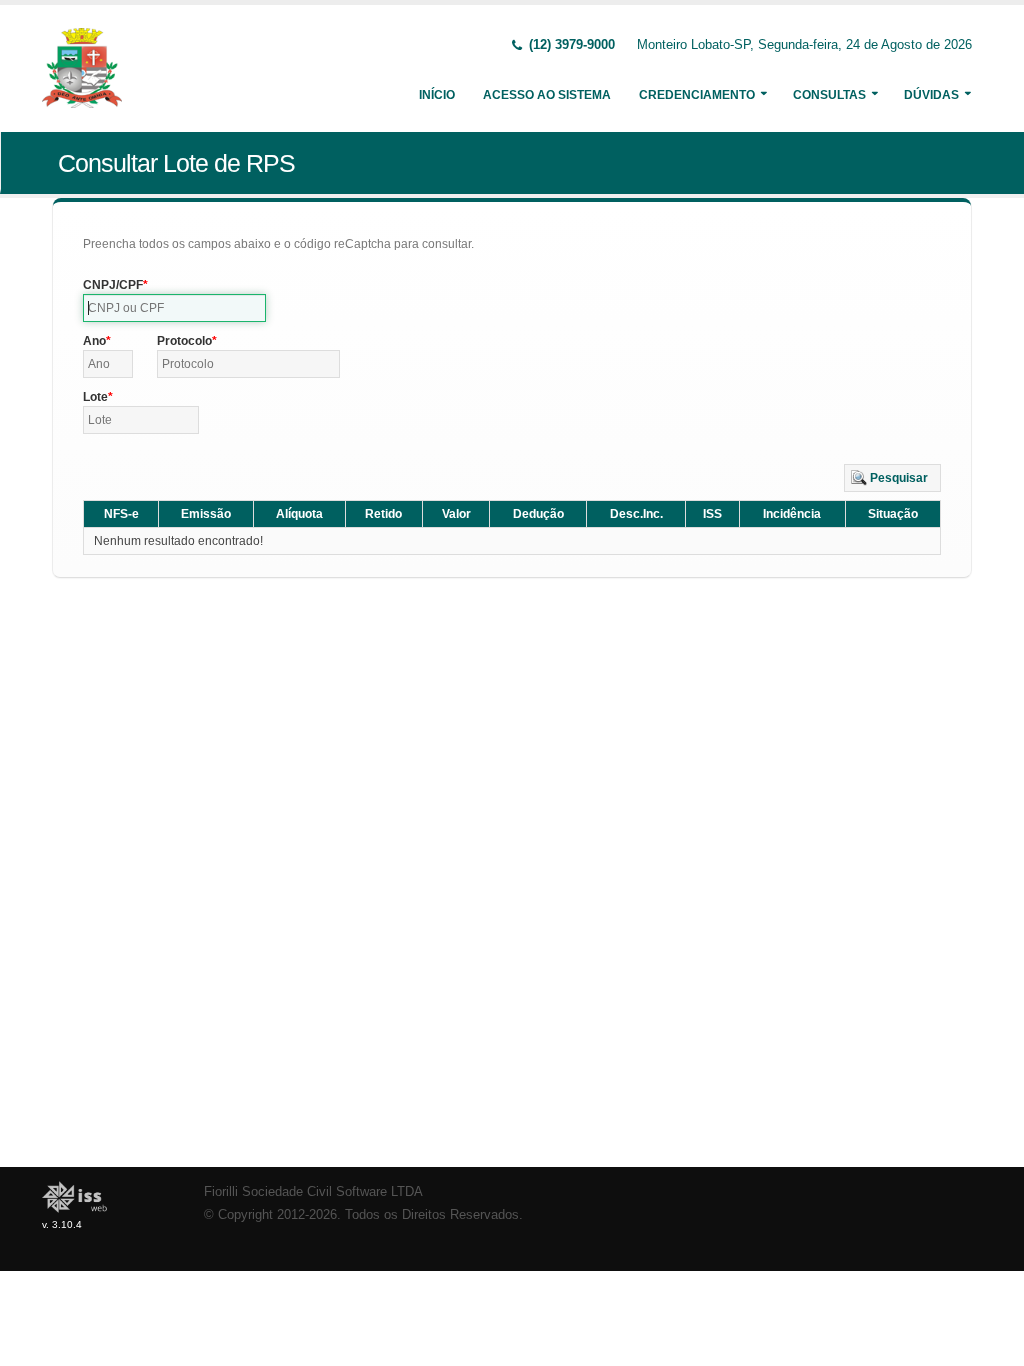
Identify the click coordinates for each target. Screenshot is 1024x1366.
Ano (94, 341)
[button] (892, 478)
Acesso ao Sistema (547, 95)
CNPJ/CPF (113, 285)
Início (437, 95)
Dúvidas (931, 95)
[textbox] (174, 308)
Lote (95, 397)
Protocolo (184, 341)
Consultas (829, 95)
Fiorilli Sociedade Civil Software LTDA (313, 1192)
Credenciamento (697, 95)
